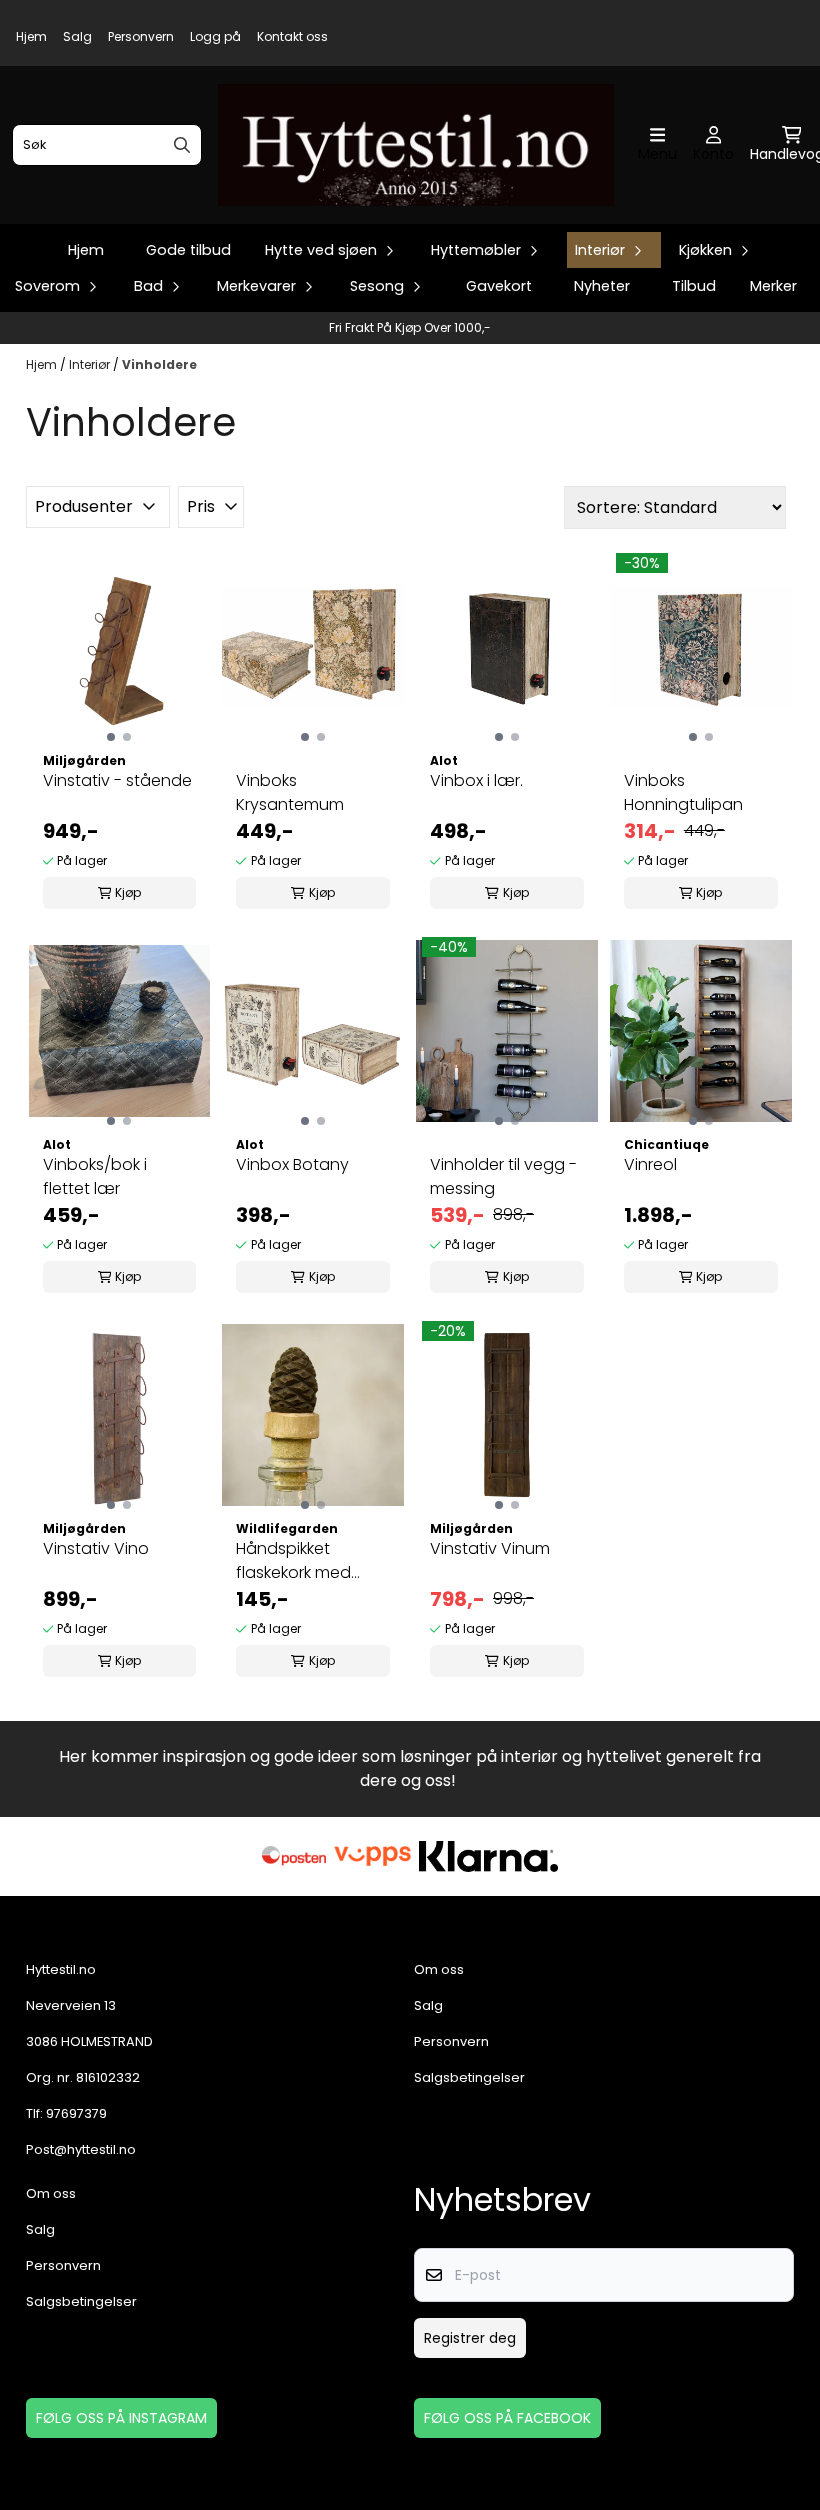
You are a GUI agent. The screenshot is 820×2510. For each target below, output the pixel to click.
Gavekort (499, 286)
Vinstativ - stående (117, 780)
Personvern (141, 36)
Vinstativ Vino (96, 1548)
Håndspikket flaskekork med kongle (293, 1561)
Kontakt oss (292, 36)
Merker (773, 286)
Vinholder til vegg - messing (503, 1176)
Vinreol (650, 1164)
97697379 (76, 2113)
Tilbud (694, 286)
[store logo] (416, 145)
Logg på (215, 36)
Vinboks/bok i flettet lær (95, 1176)
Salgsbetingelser (469, 2077)
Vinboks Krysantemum (290, 792)
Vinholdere (159, 364)
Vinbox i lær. (476, 780)
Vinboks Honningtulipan (683, 792)
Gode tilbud (188, 250)
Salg (77, 36)
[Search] (182, 145)
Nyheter (602, 286)
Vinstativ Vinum (490, 1548)
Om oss (439, 1969)
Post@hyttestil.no (81, 2149)
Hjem (31, 36)
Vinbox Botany (292, 1164)
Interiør (91, 364)
